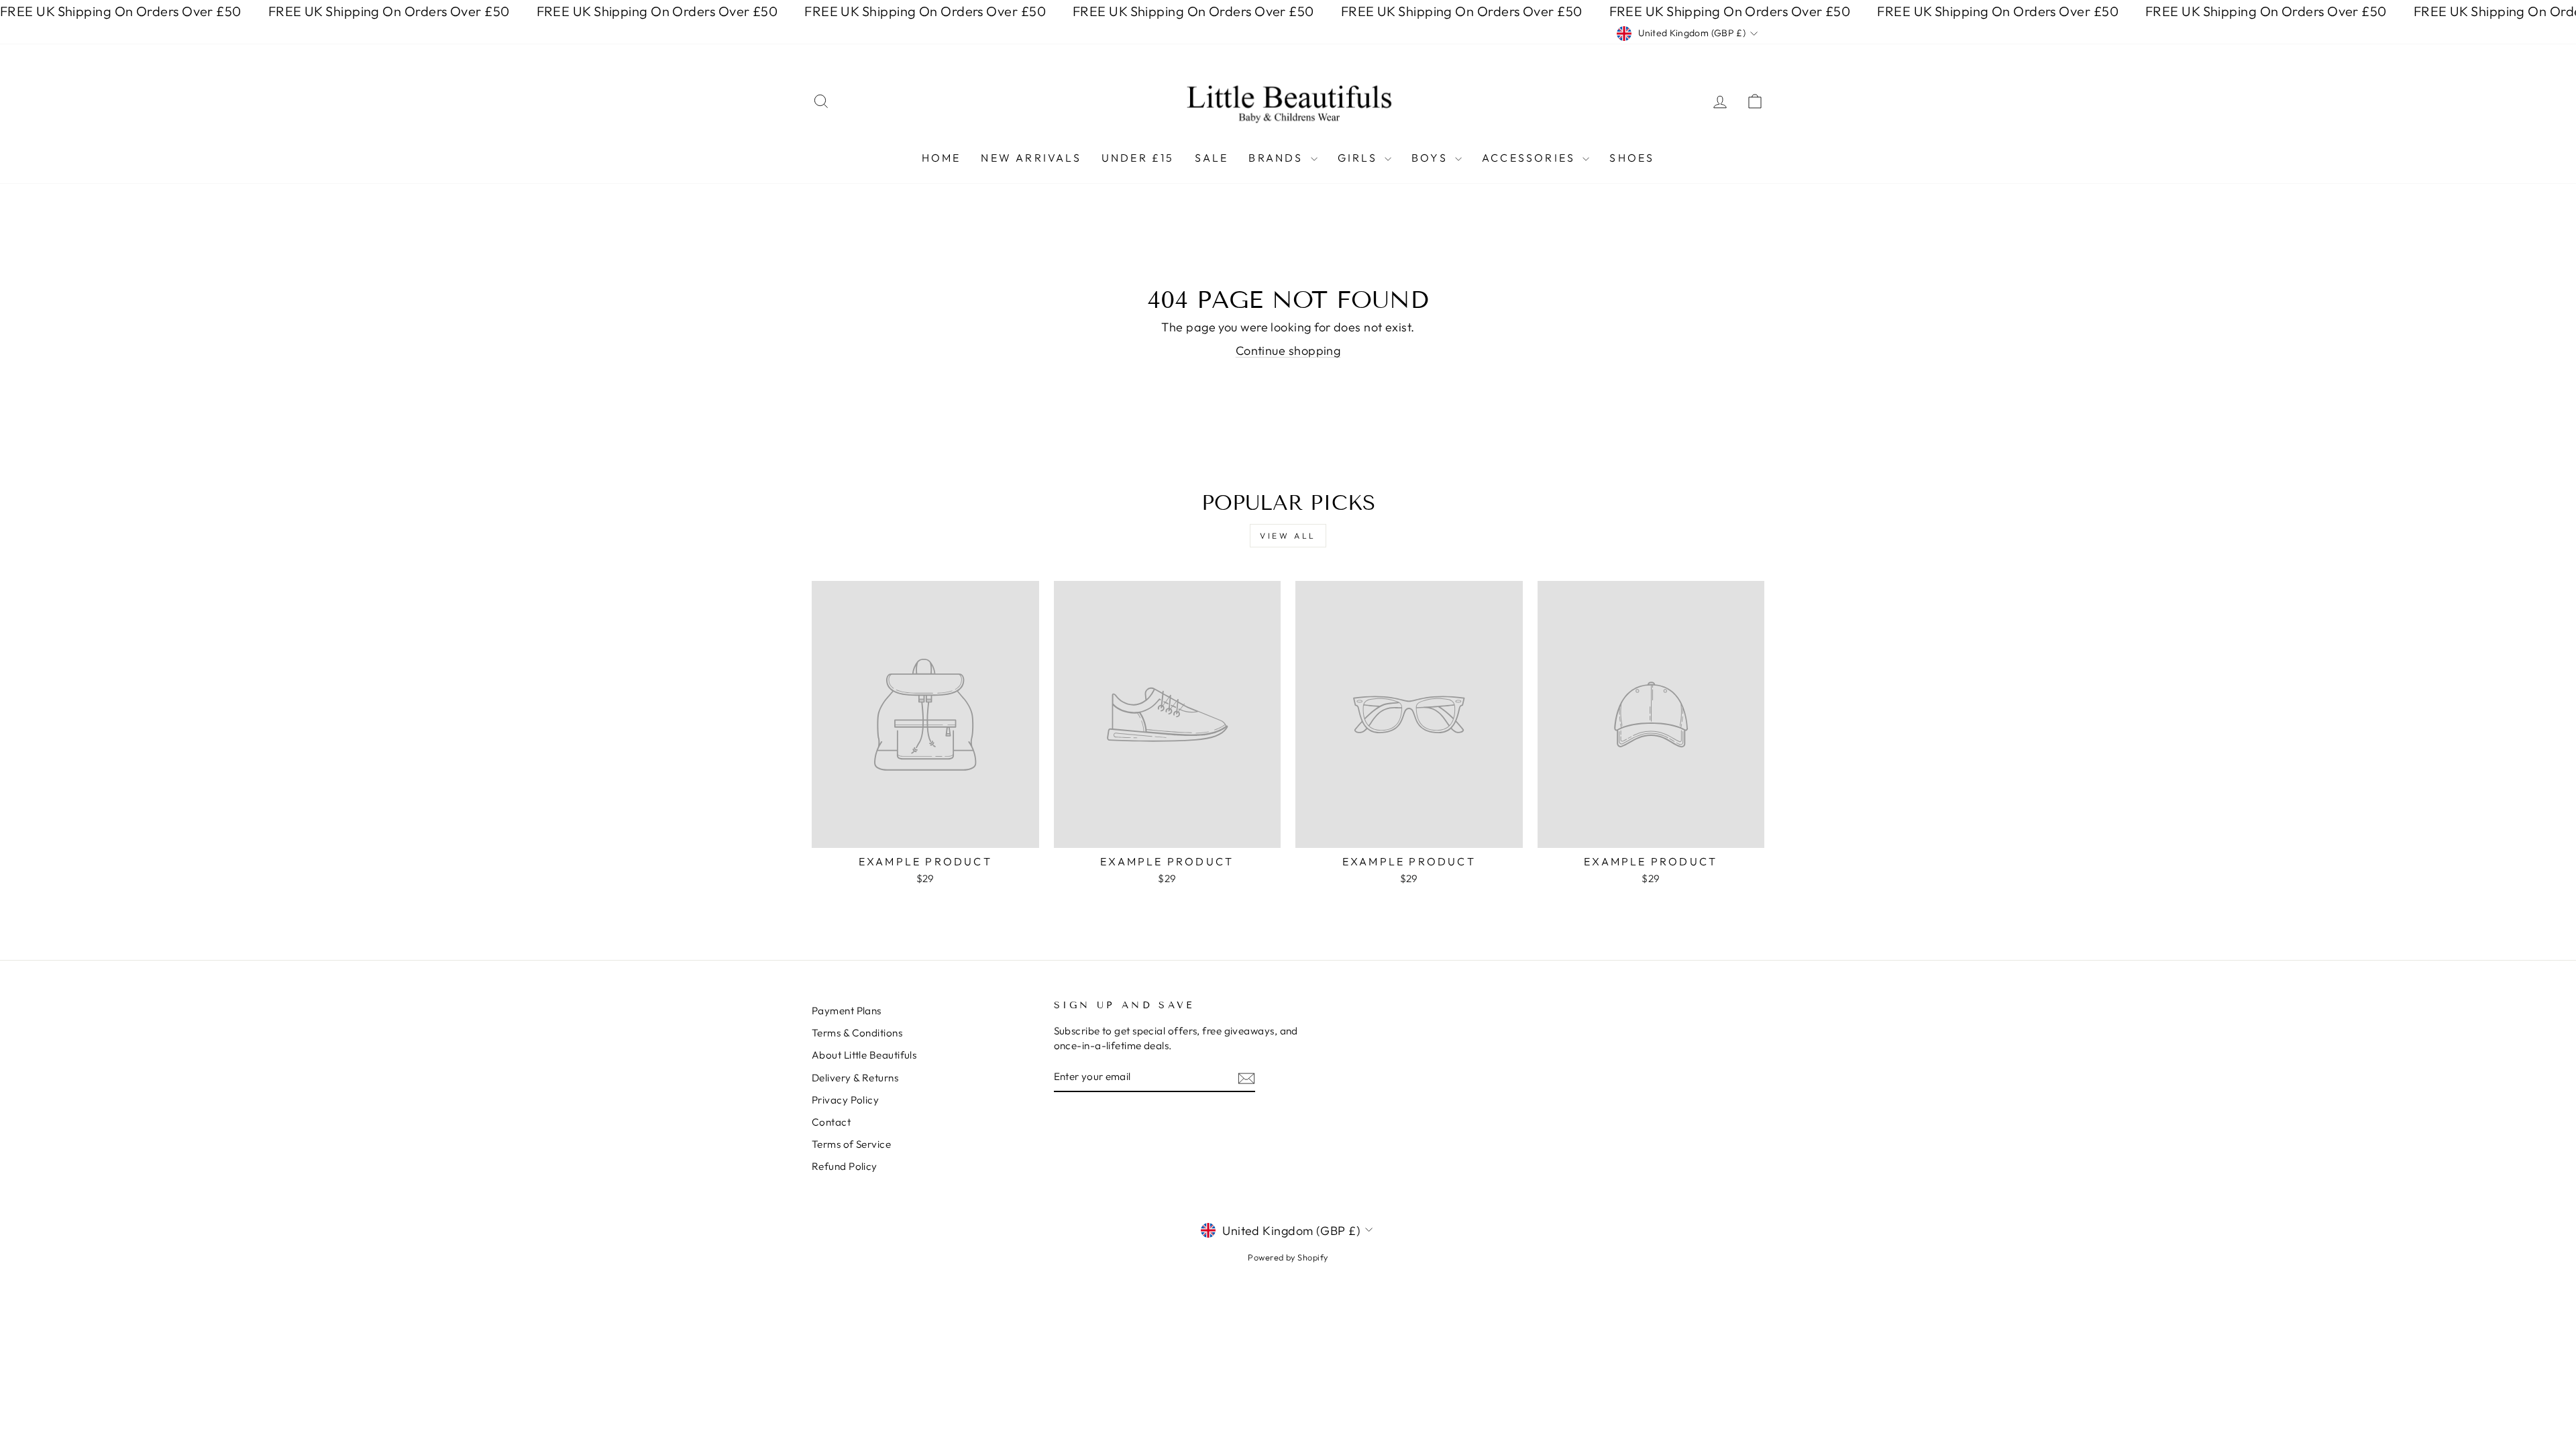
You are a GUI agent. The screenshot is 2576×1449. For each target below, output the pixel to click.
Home (942, 158)
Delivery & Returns (855, 1078)
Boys (1432, 158)
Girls (1359, 158)
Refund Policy (845, 1166)
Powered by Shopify (1288, 1257)
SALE (1212, 158)
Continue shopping (1288, 351)
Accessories (1531, 158)
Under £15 (1138, 158)
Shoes (1632, 158)
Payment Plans (847, 1011)
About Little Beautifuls (864, 1055)
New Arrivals (1031, 158)
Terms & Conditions (857, 1033)
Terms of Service (851, 1144)
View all (1288, 536)
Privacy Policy (845, 1100)
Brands (1278, 158)
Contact (831, 1122)
